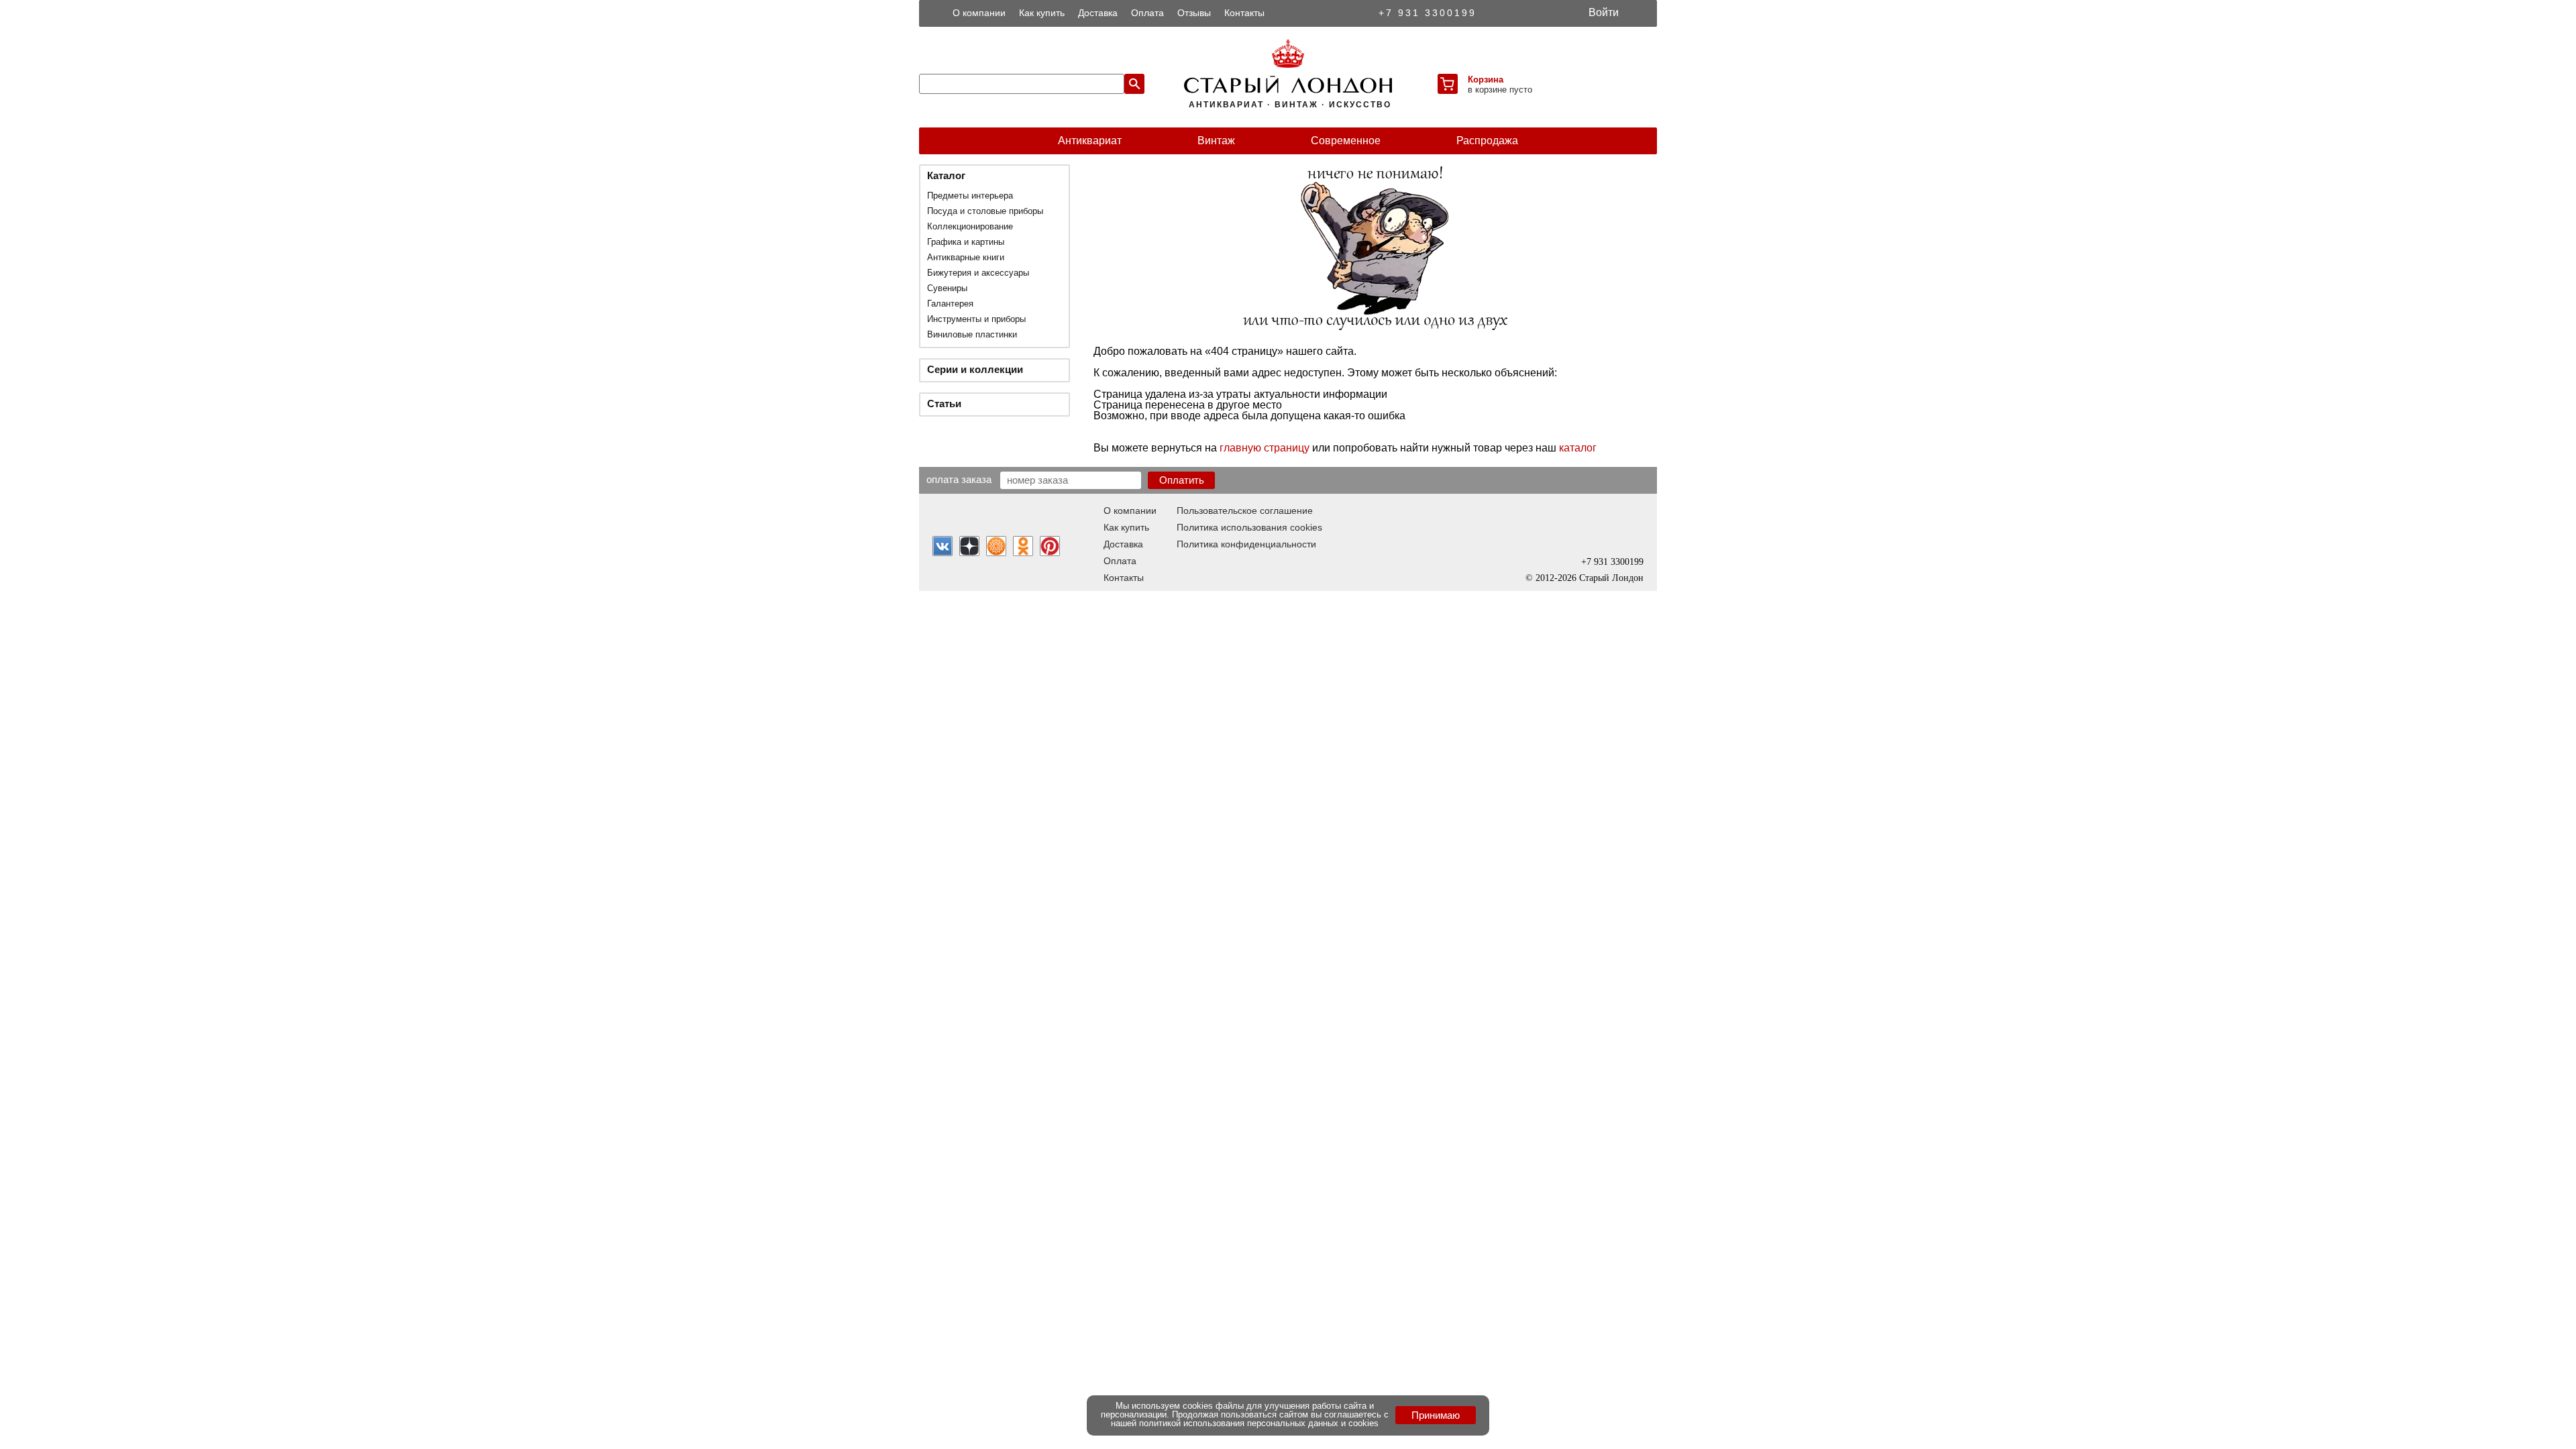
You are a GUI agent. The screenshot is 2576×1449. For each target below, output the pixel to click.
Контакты (1244, 13)
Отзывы (1194, 13)
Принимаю (1436, 1415)
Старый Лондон (1611, 578)
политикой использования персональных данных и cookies (1259, 1423)
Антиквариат (1090, 141)
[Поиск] (1134, 84)
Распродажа (1487, 141)
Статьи (944, 404)
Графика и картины (966, 242)
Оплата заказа (959, 479)
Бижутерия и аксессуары (978, 273)
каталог (1578, 448)
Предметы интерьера (970, 196)
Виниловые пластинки (972, 334)
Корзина (1486, 79)
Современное (1346, 141)
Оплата (1147, 13)
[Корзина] (1448, 84)
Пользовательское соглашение (1245, 511)
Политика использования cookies (1249, 527)
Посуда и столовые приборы (985, 211)
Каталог (946, 175)
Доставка (1098, 13)
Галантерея (950, 304)
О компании (979, 13)
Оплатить (1182, 480)
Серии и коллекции (975, 369)
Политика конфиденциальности (1246, 544)
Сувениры (947, 288)
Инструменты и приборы (976, 319)
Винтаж (1216, 141)
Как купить (1042, 13)
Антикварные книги (966, 257)
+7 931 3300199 (1428, 13)
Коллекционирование (970, 226)
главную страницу (1265, 448)
